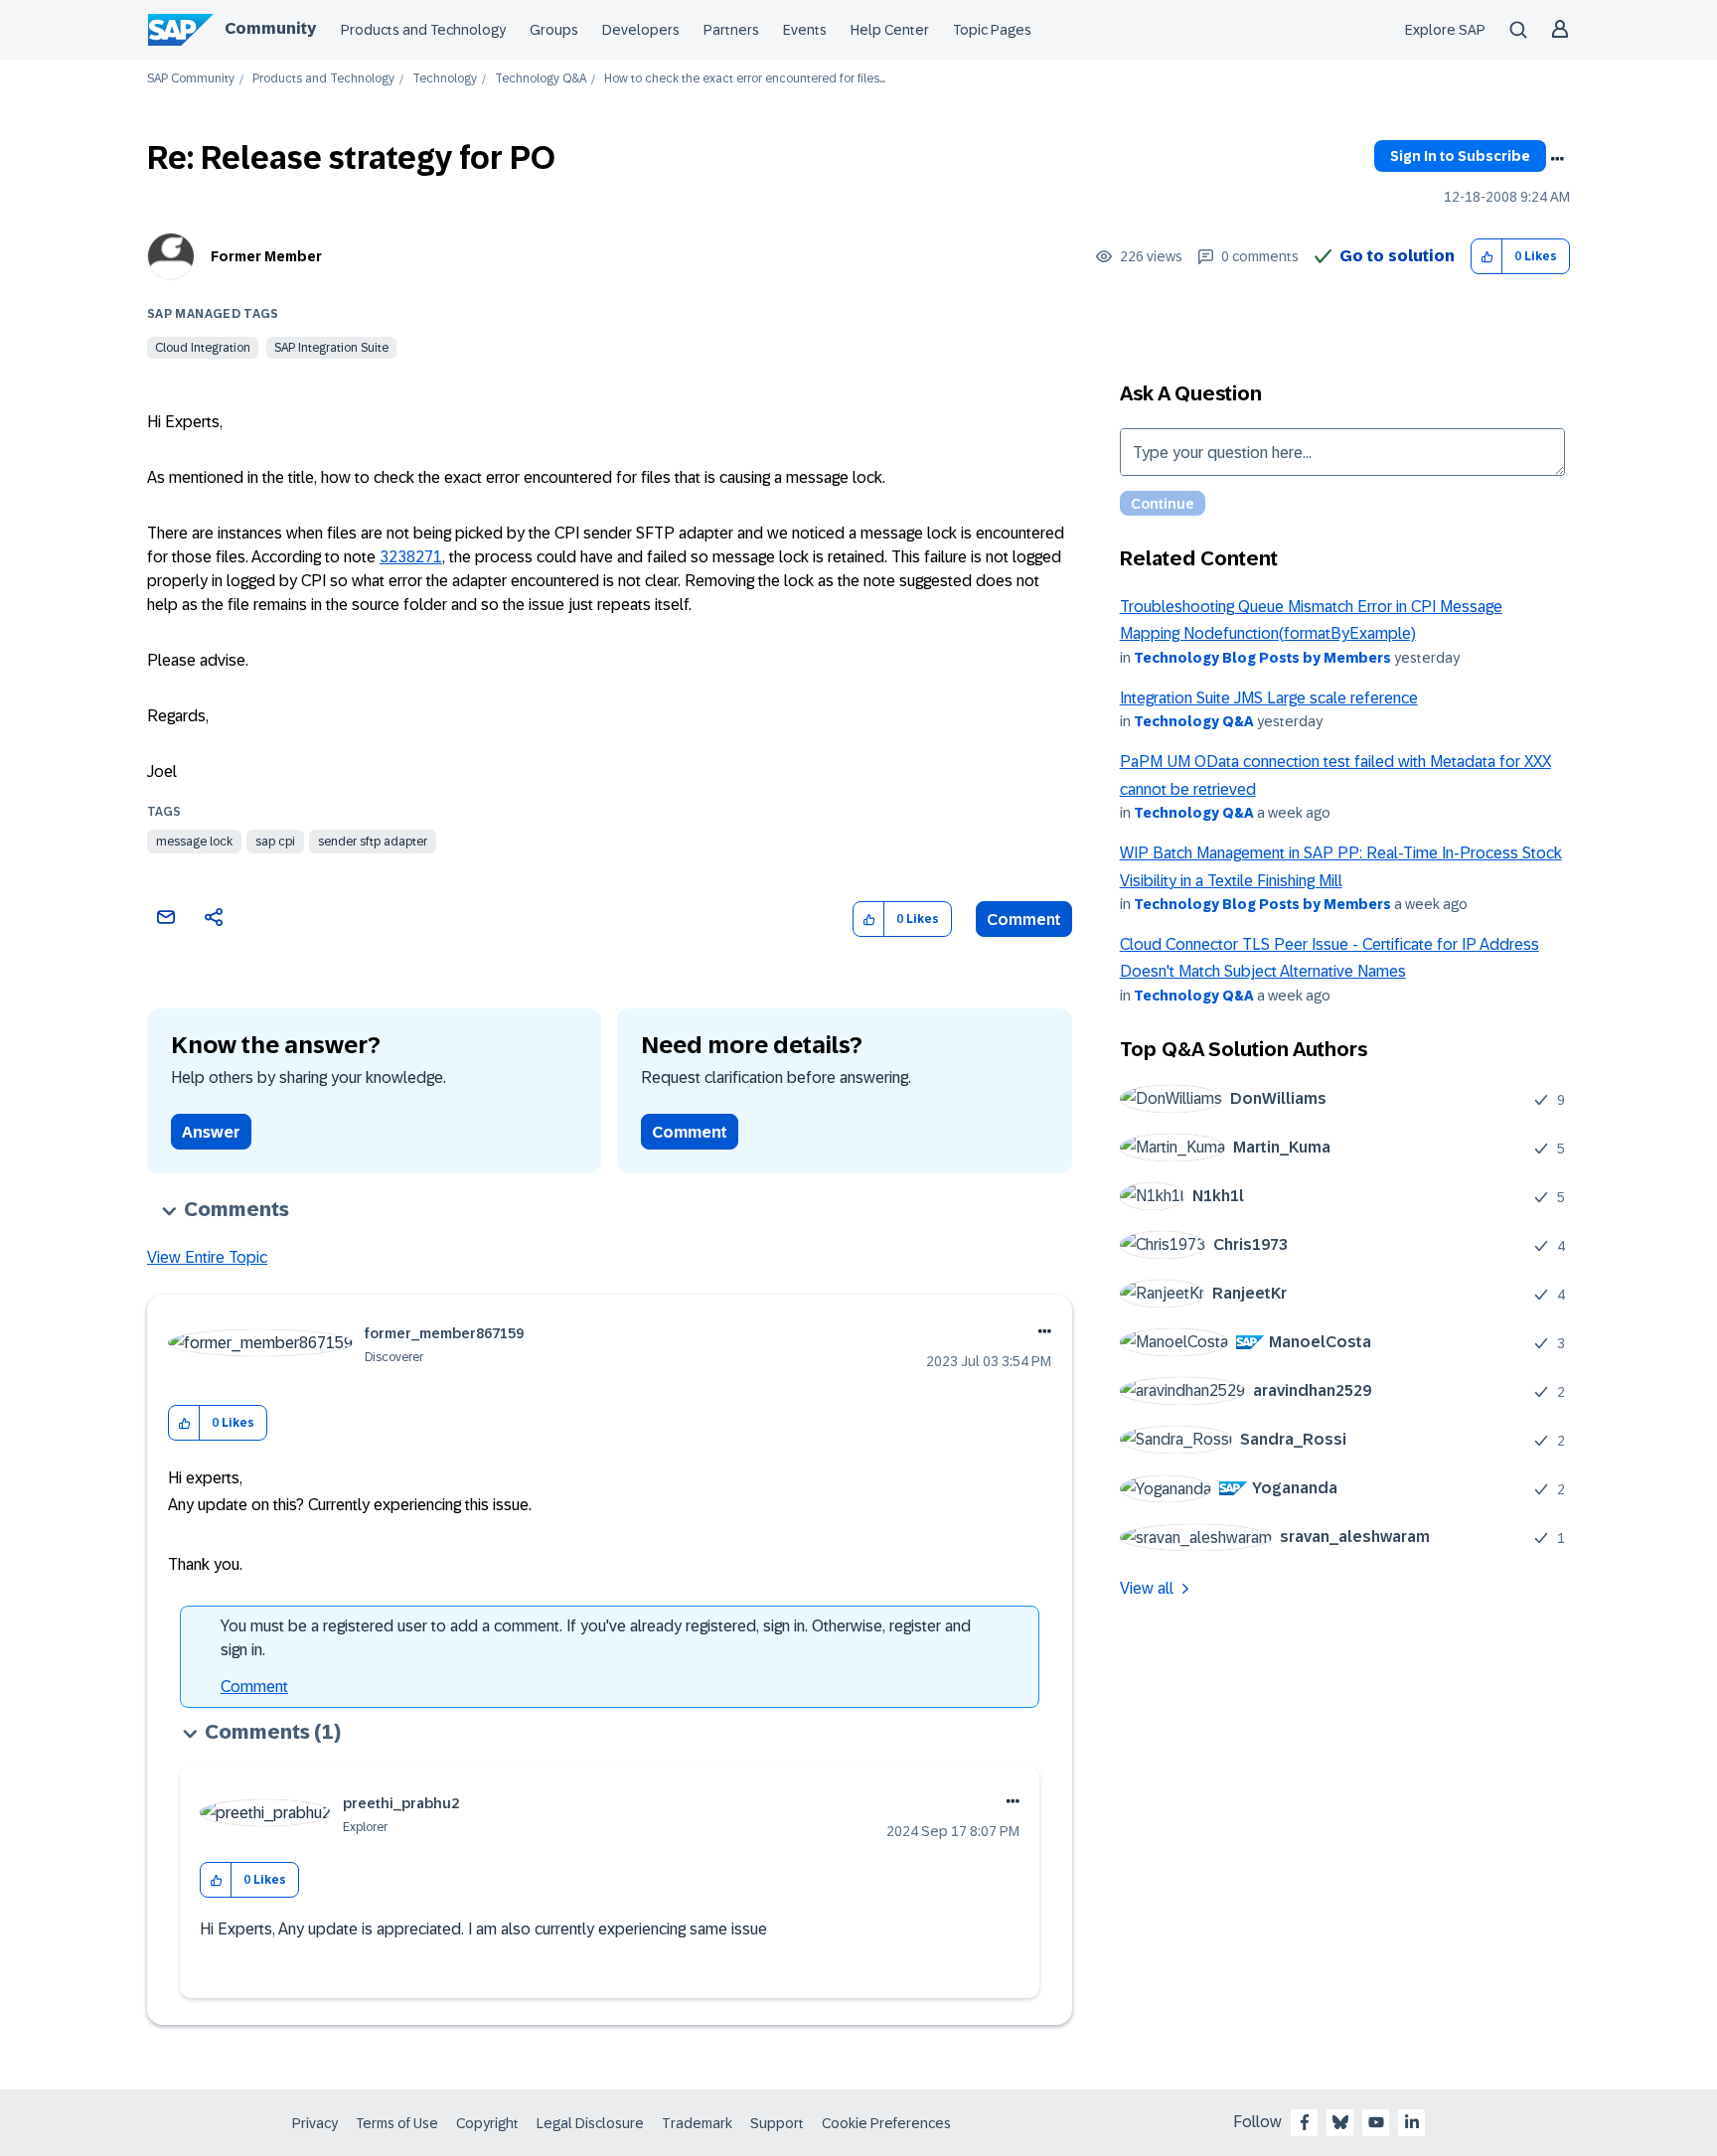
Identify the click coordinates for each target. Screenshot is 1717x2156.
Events (805, 30)
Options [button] (1557, 159)
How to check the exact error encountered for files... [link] (745, 79)
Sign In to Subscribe (1460, 156)
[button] (1487, 257)
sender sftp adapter (373, 842)
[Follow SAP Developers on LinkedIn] (1412, 2122)
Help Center (890, 30)
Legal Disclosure (590, 2123)
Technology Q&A (541, 79)
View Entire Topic (207, 1257)
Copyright (487, 2123)
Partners (731, 30)
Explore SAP (1445, 30)
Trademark (697, 2123)
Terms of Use (397, 2123)
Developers (641, 30)
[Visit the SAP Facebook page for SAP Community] (1305, 2122)
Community (270, 28)
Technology (445, 79)
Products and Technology (423, 30)
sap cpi (275, 842)
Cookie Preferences (886, 2123)
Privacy (315, 2123)
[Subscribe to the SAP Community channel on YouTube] (1376, 2122)
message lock (194, 842)
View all (1147, 1588)
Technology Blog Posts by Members (1262, 658)
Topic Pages (992, 30)
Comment (1024, 920)
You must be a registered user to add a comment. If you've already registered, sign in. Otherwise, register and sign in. (596, 1638)
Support (777, 2123)
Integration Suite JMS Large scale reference (1269, 698)
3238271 (411, 557)
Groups (554, 30)
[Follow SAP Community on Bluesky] (1340, 2122)
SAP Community (191, 79)
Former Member (266, 256)
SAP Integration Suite (331, 348)
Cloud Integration (203, 348)
